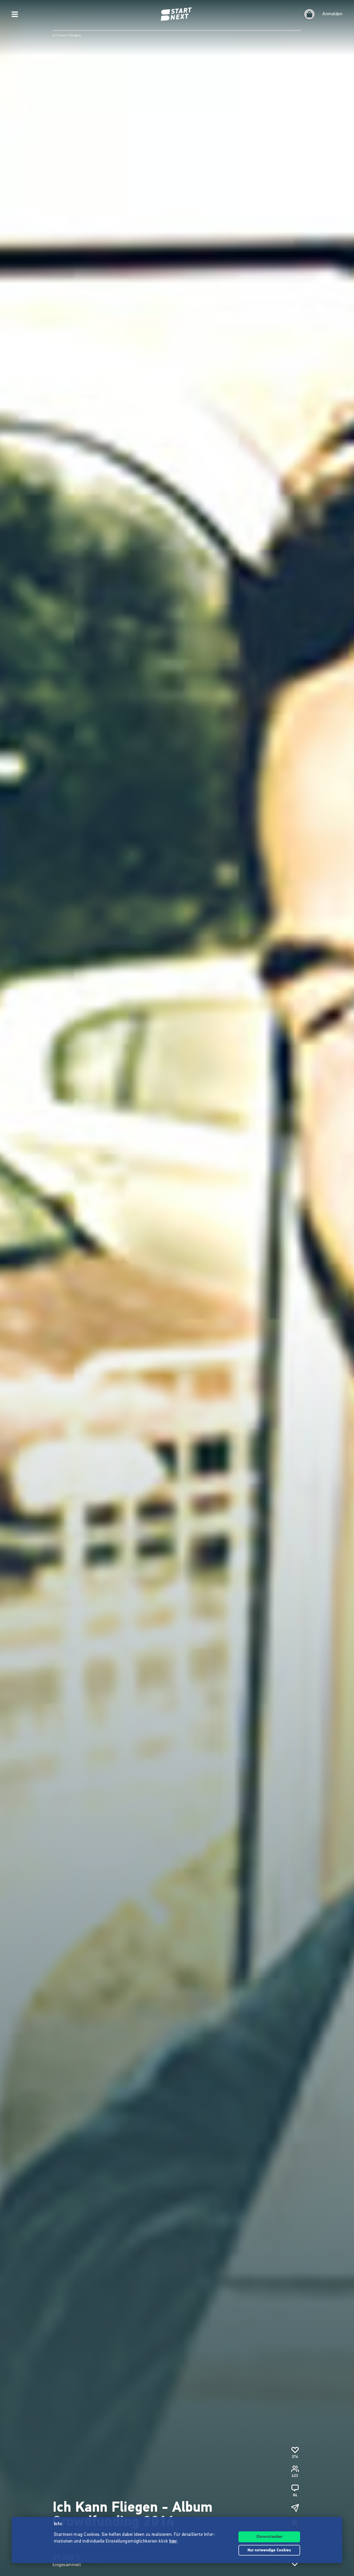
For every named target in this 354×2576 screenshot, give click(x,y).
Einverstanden (269, 2537)
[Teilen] (295, 2508)
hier (173, 2542)
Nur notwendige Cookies (269, 2550)
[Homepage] (177, 14)
